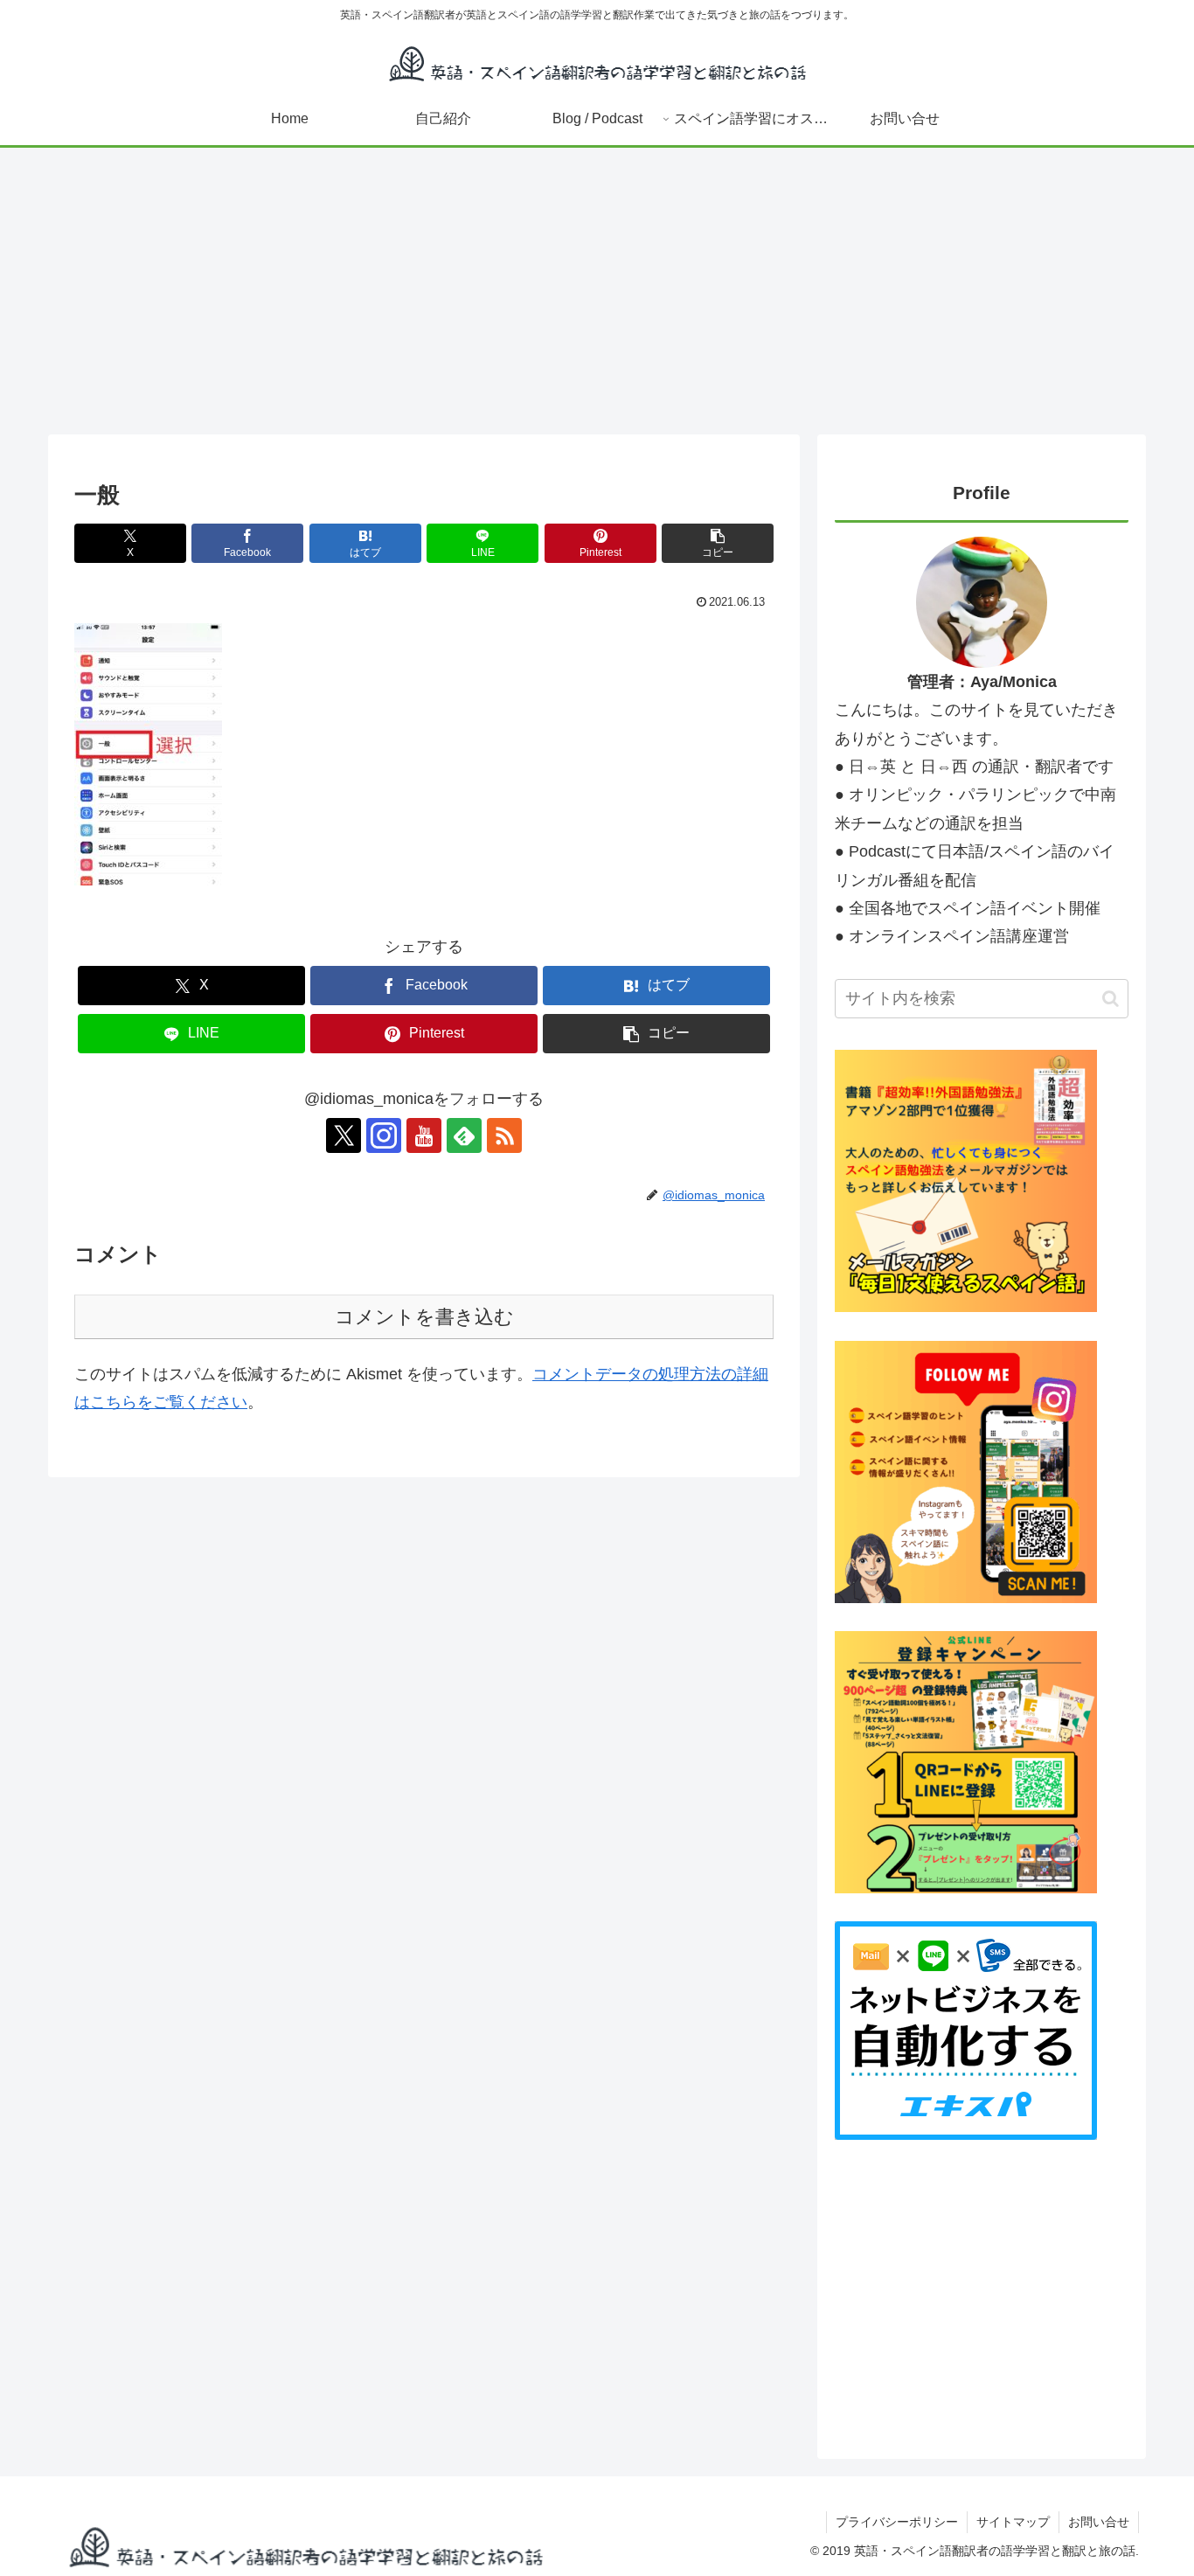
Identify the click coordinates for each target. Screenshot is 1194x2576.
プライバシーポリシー (897, 2522)
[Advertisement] (597, 291)
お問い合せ (1099, 2522)
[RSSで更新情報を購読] (504, 1135)
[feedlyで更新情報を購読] (464, 1135)
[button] (718, 543)
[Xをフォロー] (344, 1135)
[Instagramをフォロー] (384, 1135)
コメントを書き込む (424, 1317)
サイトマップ (1013, 2522)
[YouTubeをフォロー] (424, 1135)
